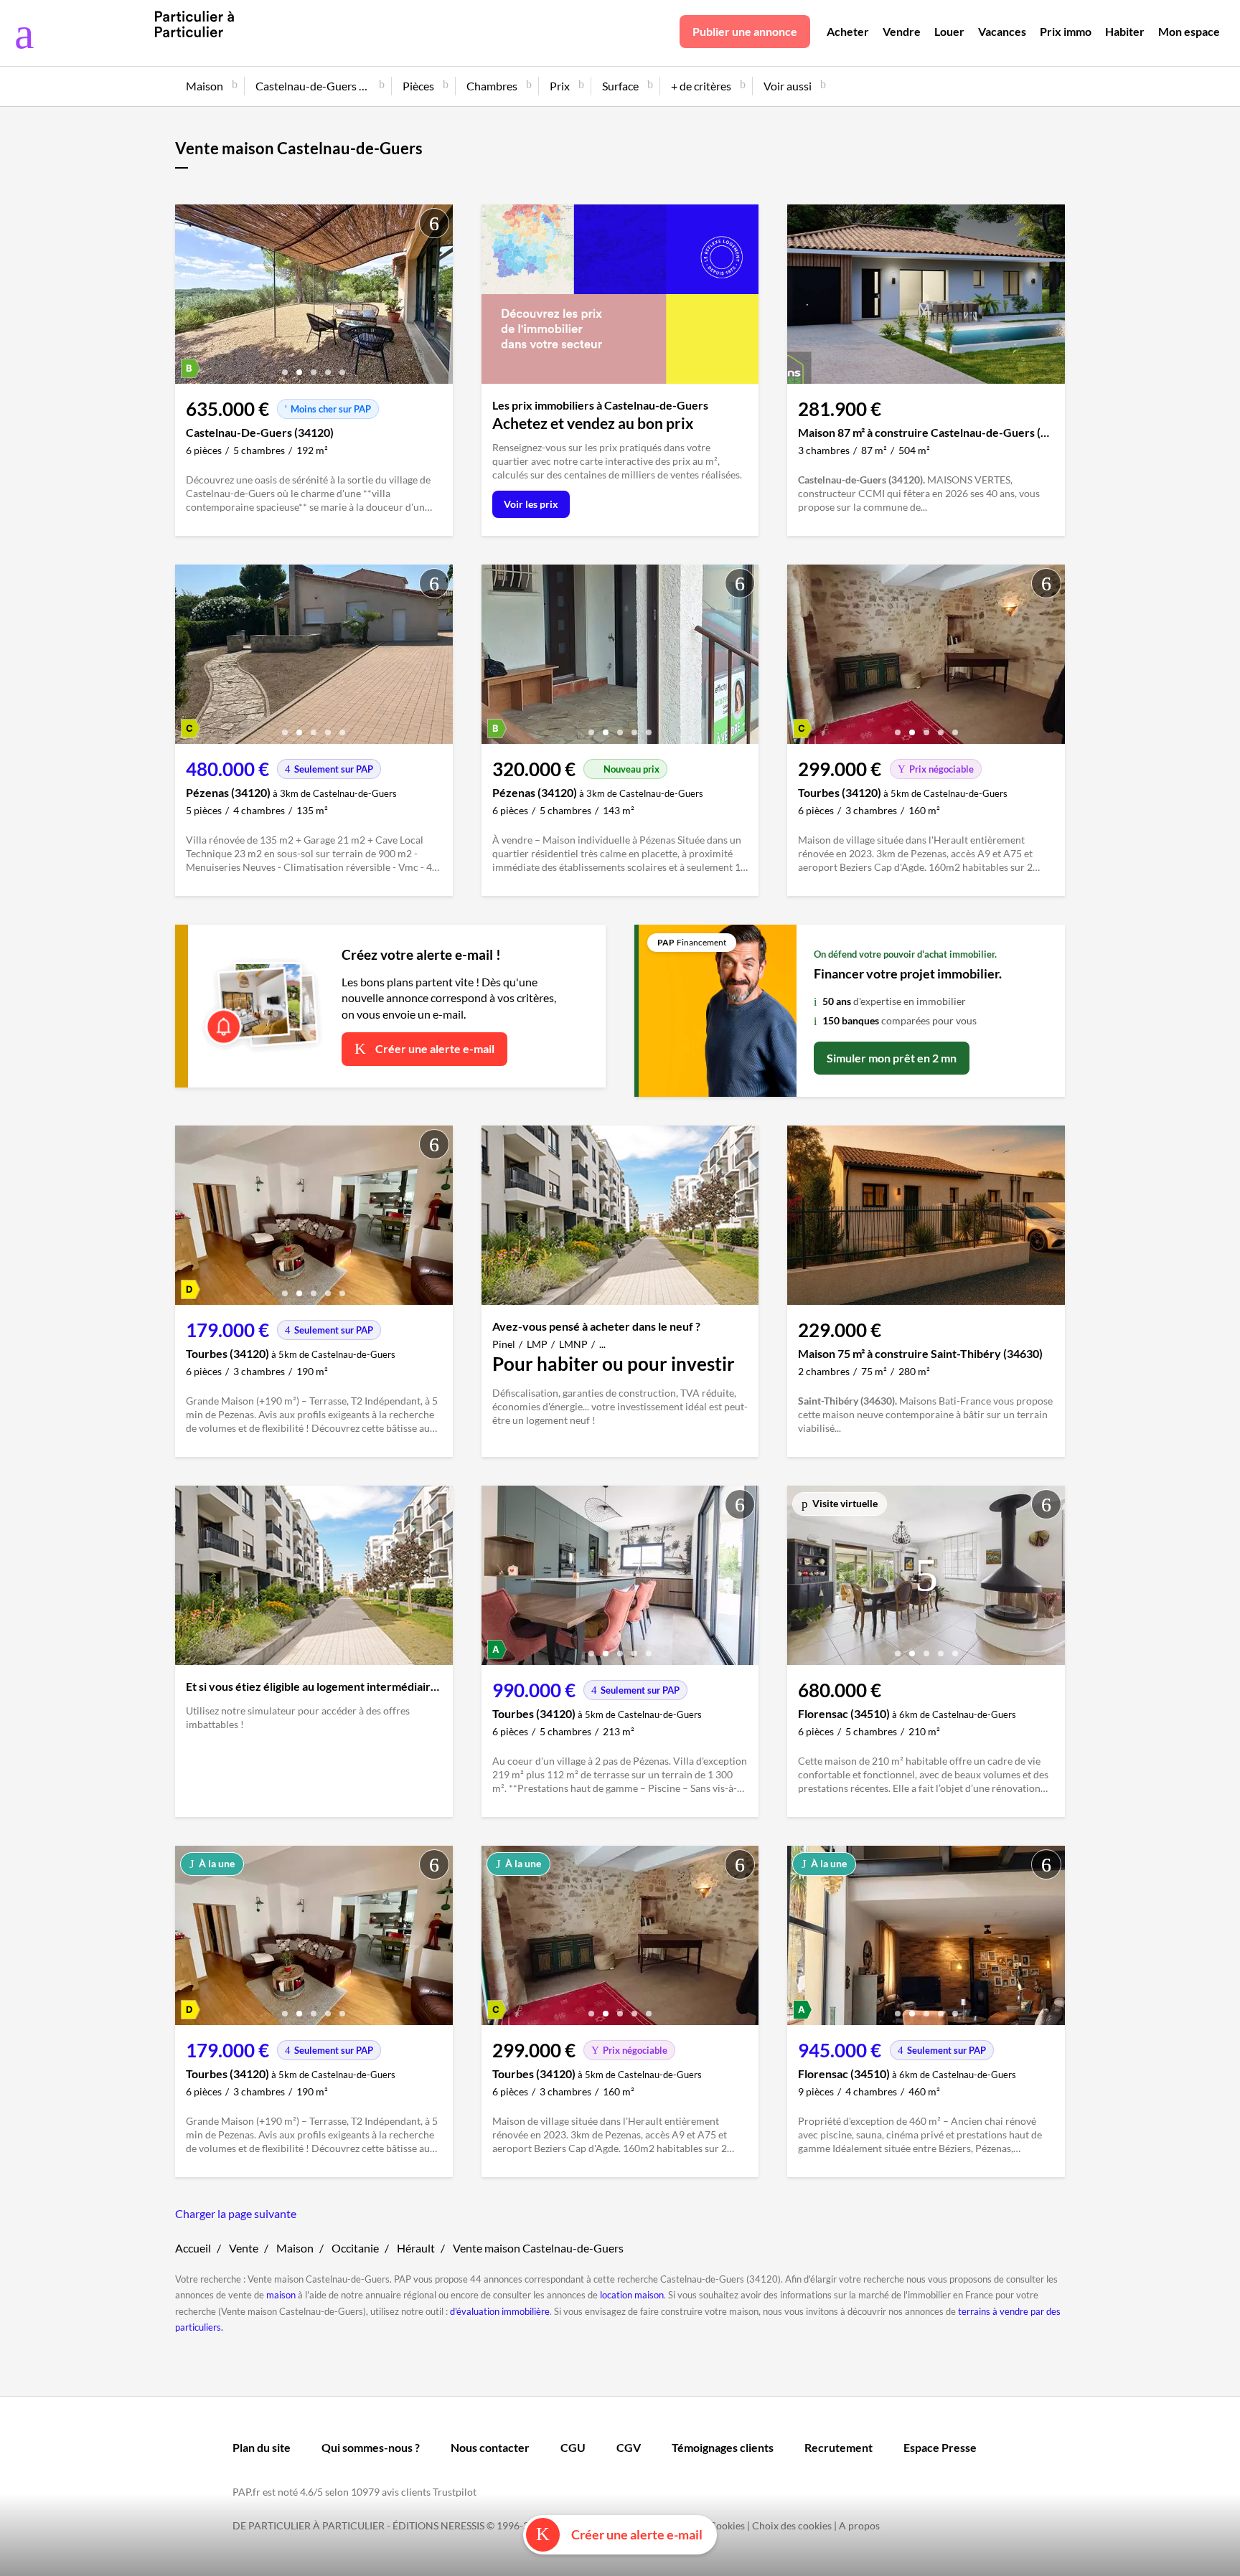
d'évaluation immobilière (500, 2311)
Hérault (416, 2248)
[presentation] (189, 298)
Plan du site (262, 2447)
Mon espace (1189, 31)
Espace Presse (940, 2447)
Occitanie (355, 2248)
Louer (949, 31)
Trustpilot (455, 2492)
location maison (632, 2295)
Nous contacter (490, 2447)
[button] (285, 367)
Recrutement (839, 2447)
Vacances (1002, 31)
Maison (295, 2248)
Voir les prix (531, 504)
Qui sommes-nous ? (371, 2447)
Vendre (902, 31)
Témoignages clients (723, 2447)
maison (281, 2295)
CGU (573, 2447)
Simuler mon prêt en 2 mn (892, 1058)
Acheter (848, 31)
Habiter (1125, 31)
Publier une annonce (745, 31)
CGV (629, 2447)
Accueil (193, 2248)
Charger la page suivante (236, 2213)
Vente (244, 2248)
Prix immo (1066, 31)
